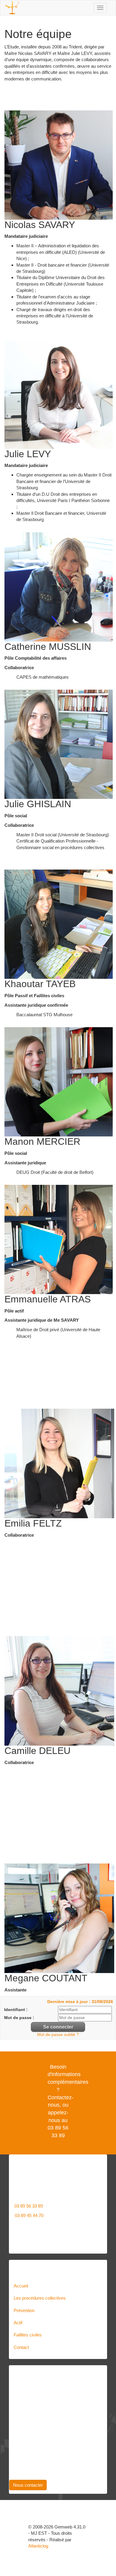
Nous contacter (28, 2485)
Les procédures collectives (40, 2298)
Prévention (24, 2310)
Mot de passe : (19, 2018)
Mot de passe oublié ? (58, 2035)
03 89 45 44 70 (29, 2215)
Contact (21, 2347)
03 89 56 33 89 (29, 2206)
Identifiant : (16, 2010)
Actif (18, 2323)
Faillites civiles (28, 2335)
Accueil (21, 2286)
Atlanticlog (38, 2546)
